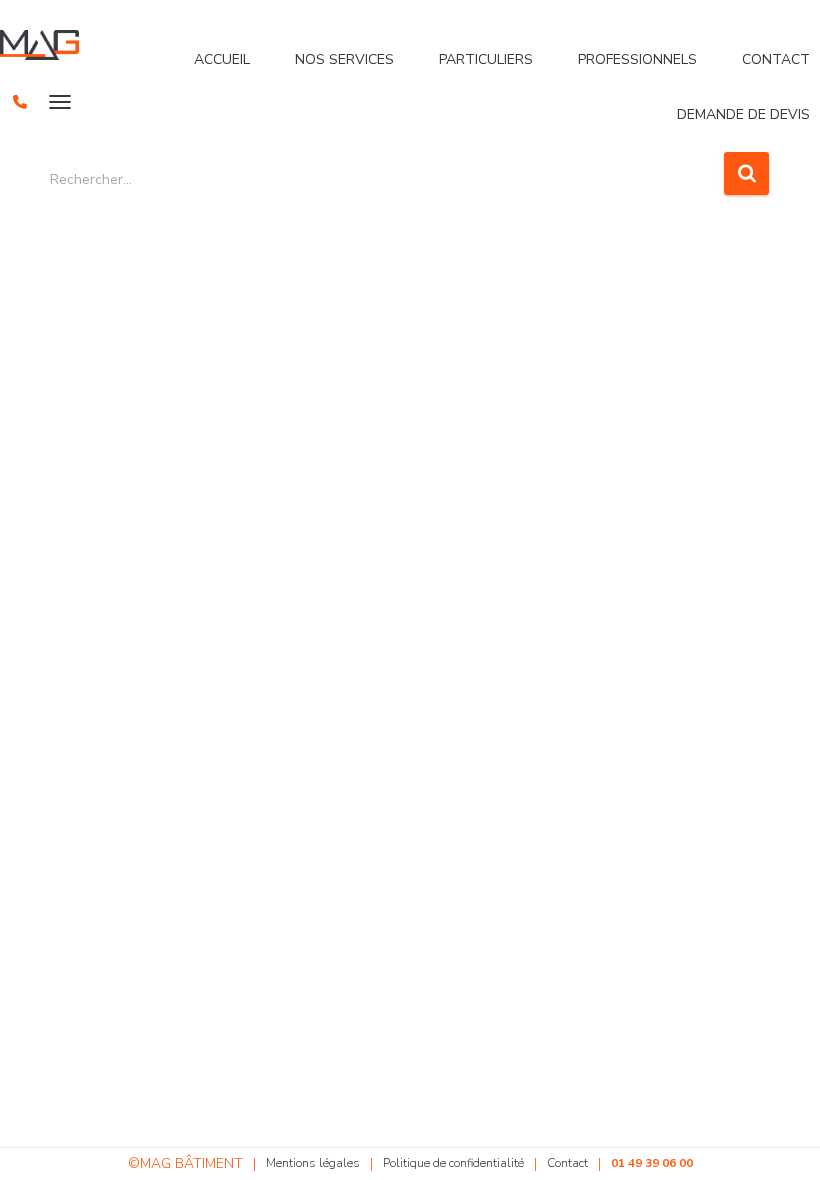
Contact (776, 59)
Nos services (344, 59)
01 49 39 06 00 (652, 1163)
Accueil (222, 59)
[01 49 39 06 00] (20, 102)
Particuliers (486, 59)
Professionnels (637, 59)
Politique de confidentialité (453, 1163)
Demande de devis (743, 114)
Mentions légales (313, 1163)
